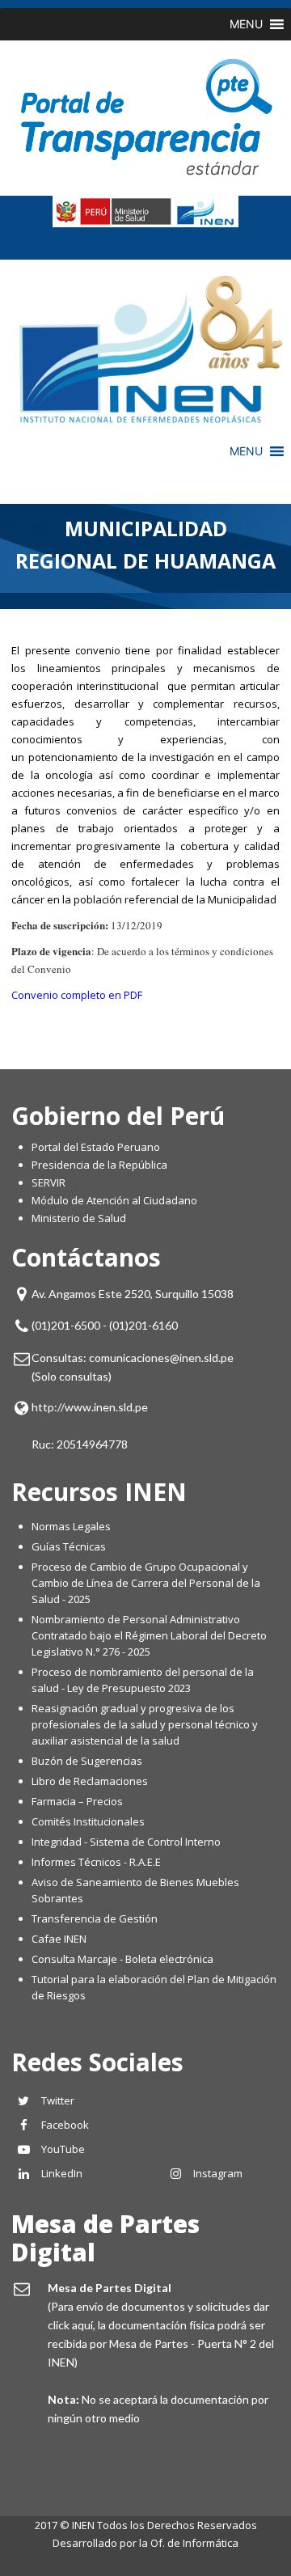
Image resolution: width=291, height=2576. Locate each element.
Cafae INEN (59, 1939)
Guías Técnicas (69, 1546)
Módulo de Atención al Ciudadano (114, 1200)
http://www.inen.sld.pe (90, 1407)
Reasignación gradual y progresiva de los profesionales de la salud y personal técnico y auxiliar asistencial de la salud (145, 1724)
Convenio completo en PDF (77, 995)
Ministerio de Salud (79, 1218)
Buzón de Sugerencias (87, 1761)
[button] (246, 24)
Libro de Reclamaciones (91, 1781)
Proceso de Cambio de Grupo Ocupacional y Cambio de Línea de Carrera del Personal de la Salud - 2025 (146, 1583)
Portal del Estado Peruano (96, 1147)
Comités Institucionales (88, 1821)
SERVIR (48, 1182)
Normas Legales (71, 1526)
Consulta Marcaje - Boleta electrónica (122, 1959)
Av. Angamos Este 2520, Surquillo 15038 (133, 1294)
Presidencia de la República (99, 1165)
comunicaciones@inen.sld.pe (161, 1358)
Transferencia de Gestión (95, 1918)
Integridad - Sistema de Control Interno (126, 1842)
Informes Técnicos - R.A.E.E (96, 1862)
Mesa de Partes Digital (105, 2238)
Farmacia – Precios (77, 1801)
